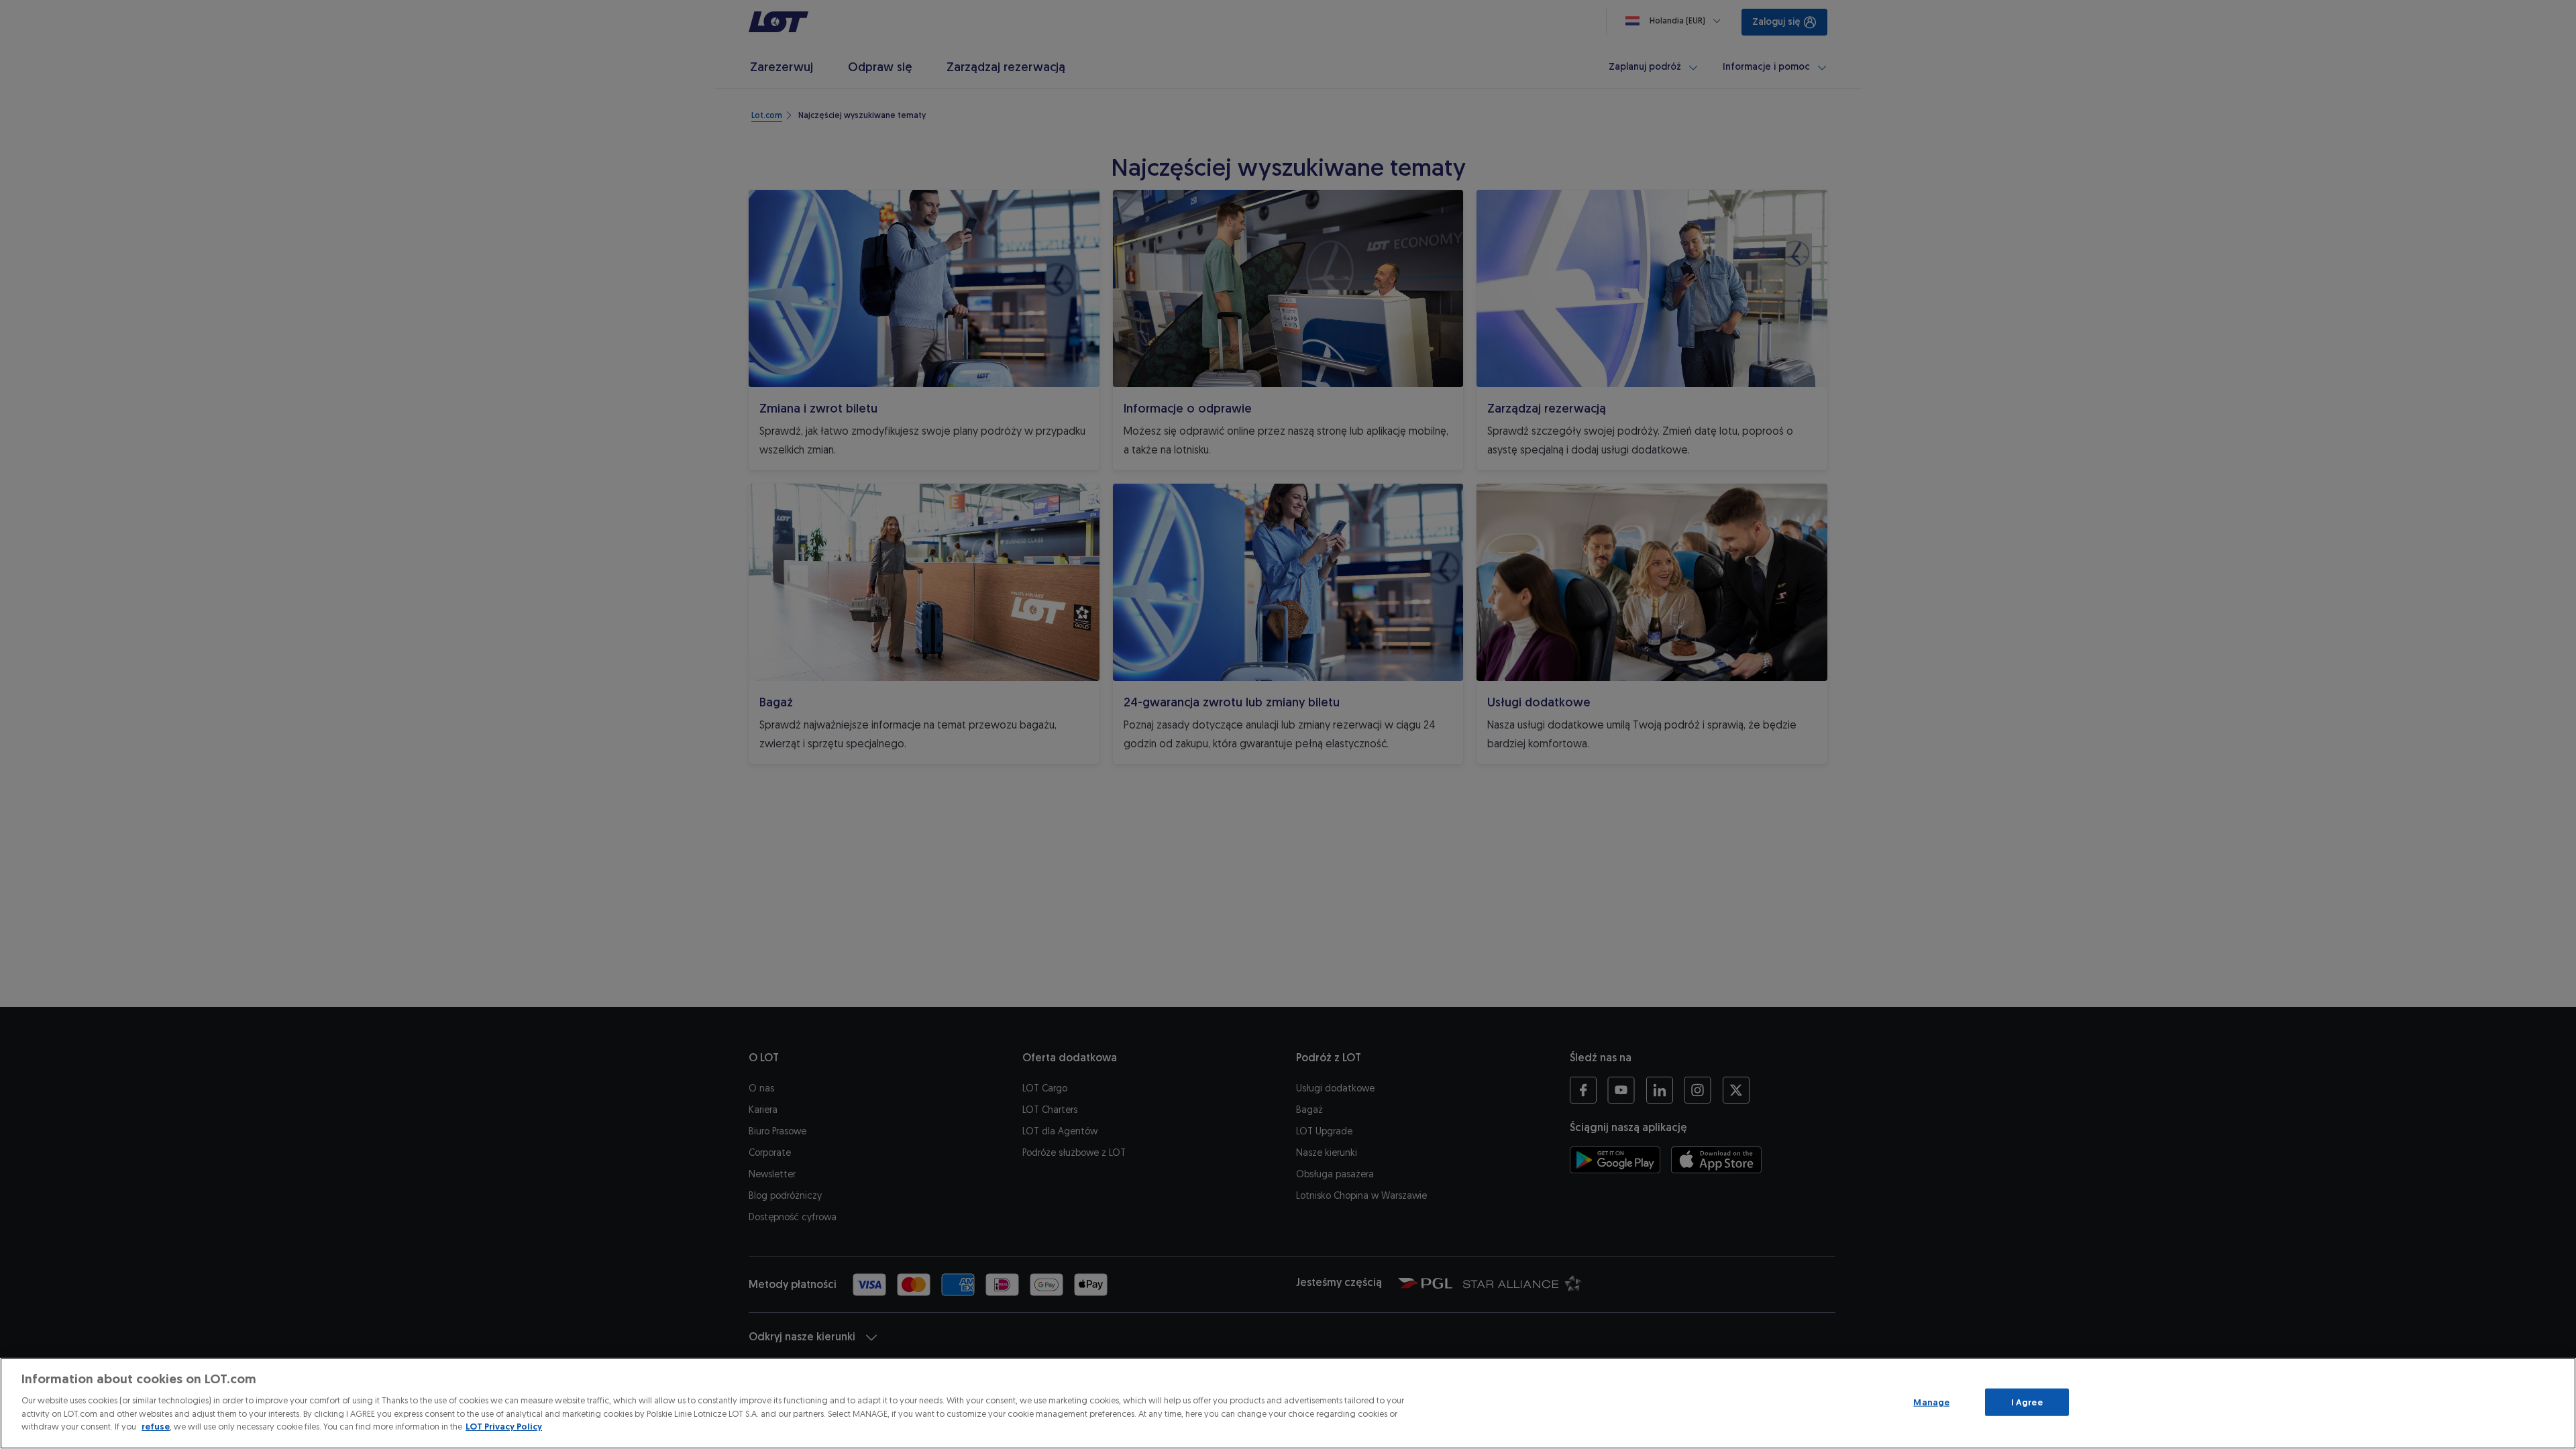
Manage (1931, 1402)
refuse (156, 1427)
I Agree (2027, 1402)
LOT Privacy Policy (504, 1427)
